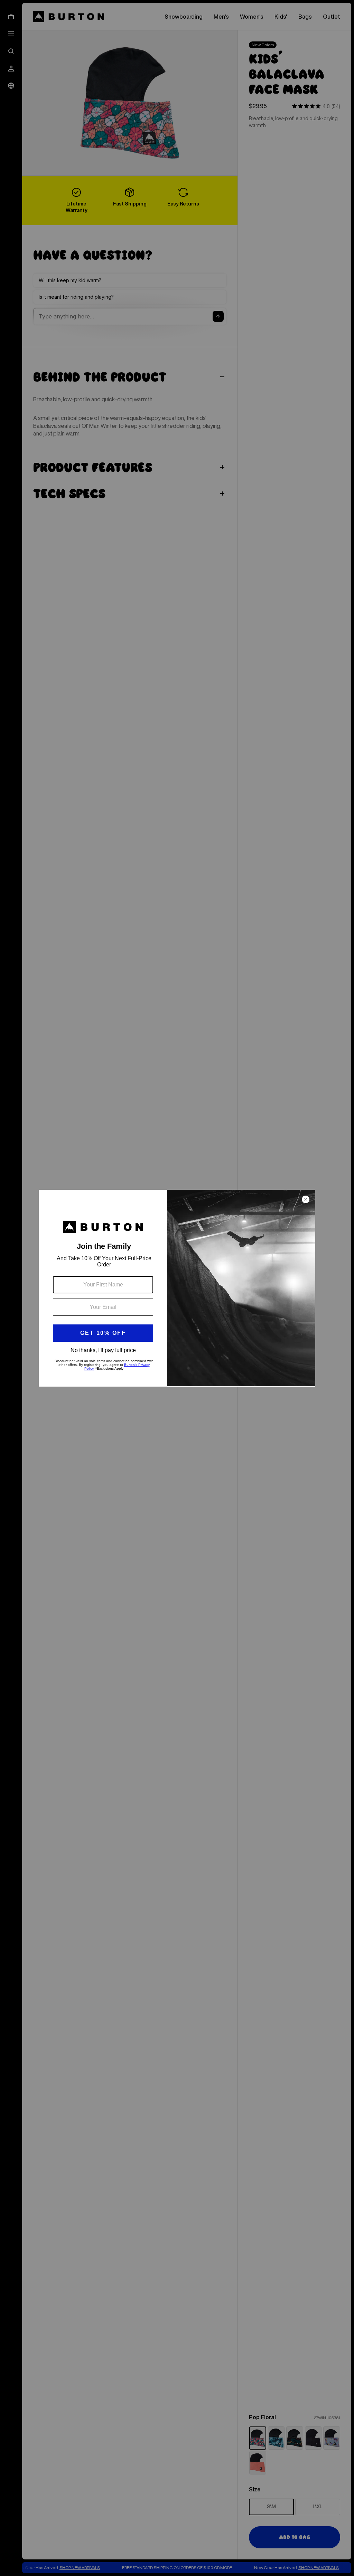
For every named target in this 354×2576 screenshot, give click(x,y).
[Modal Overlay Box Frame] (177, 1288)
